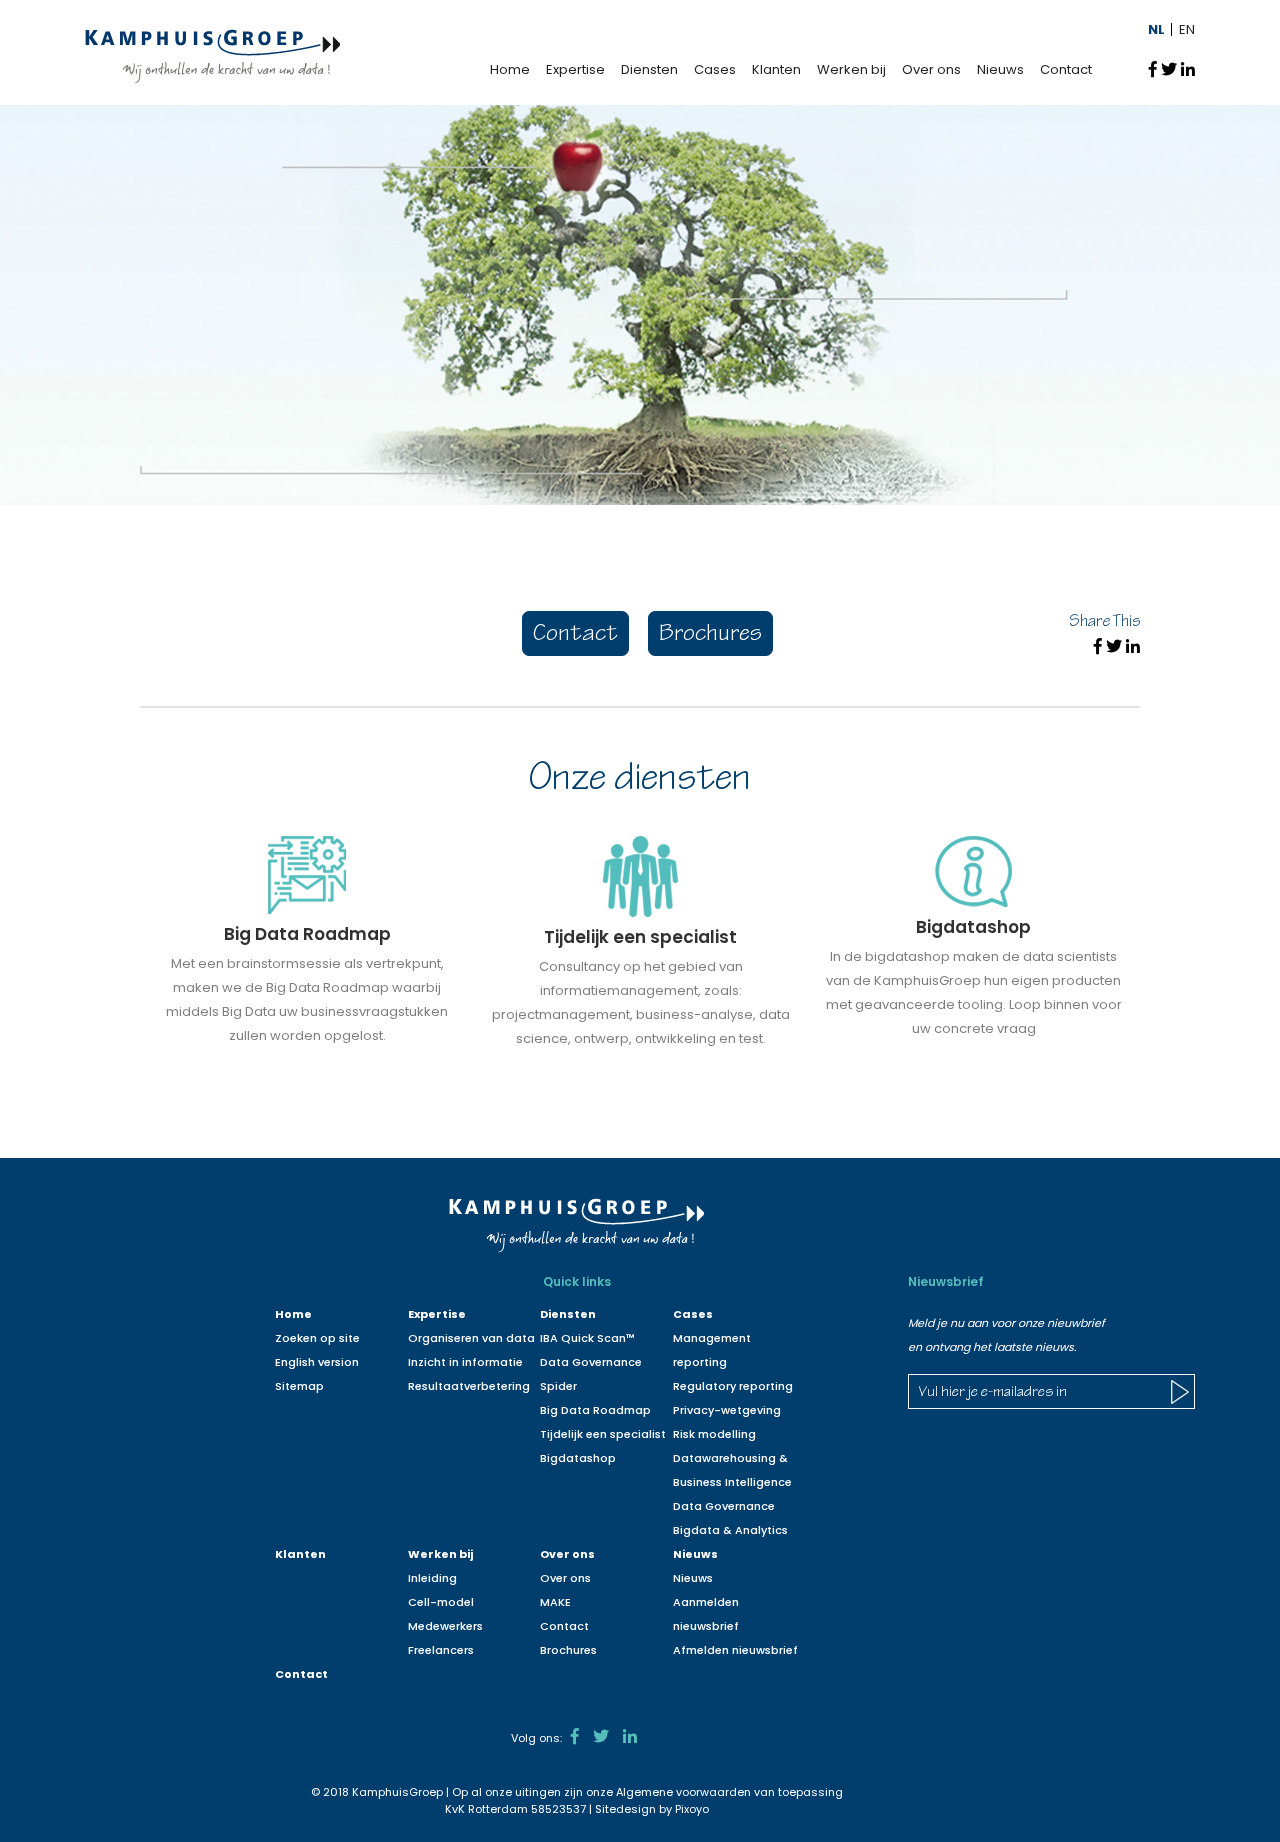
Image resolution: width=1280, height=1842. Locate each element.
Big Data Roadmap (595, 1410)
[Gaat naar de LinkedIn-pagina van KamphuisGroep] (630, 1736)
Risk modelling (714, 1434)
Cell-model (441, 1602)
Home (510, 69)
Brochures (710, 635)
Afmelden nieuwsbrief (735, 1650)
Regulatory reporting (733, 1386)
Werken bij (851, 69)
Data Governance (724, 1506)
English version (317, 1362)
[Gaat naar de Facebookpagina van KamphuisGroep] (575, 1736)
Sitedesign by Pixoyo (652, 1809)
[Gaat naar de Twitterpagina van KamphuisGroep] (601, 1736)
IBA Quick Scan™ (587, 1338)
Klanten (776, 69)
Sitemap (299, 1386)
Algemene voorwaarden (683, 1792)
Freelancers (441, 1650)
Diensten (649, 69)
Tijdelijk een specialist (603, 1434)
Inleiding (432, 1578)
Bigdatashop (578, 1458)
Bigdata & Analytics (730, 1530)
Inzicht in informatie (465, 1362)
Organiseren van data (471, 1338)
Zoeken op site (317, 1338)
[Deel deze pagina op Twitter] (1169, 69)
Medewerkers (445, 1626)
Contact (1066, 69)
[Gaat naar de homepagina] (212, 55)
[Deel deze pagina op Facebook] (1153, 69)
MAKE (555, 1602)
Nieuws (1000, 69)
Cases (715, 69)
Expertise (575, 69)
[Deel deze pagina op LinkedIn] (1188, 69)
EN (1187, 29)
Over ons (931, 69)
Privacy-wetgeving (727, 1410)
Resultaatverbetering (469, 1386)
